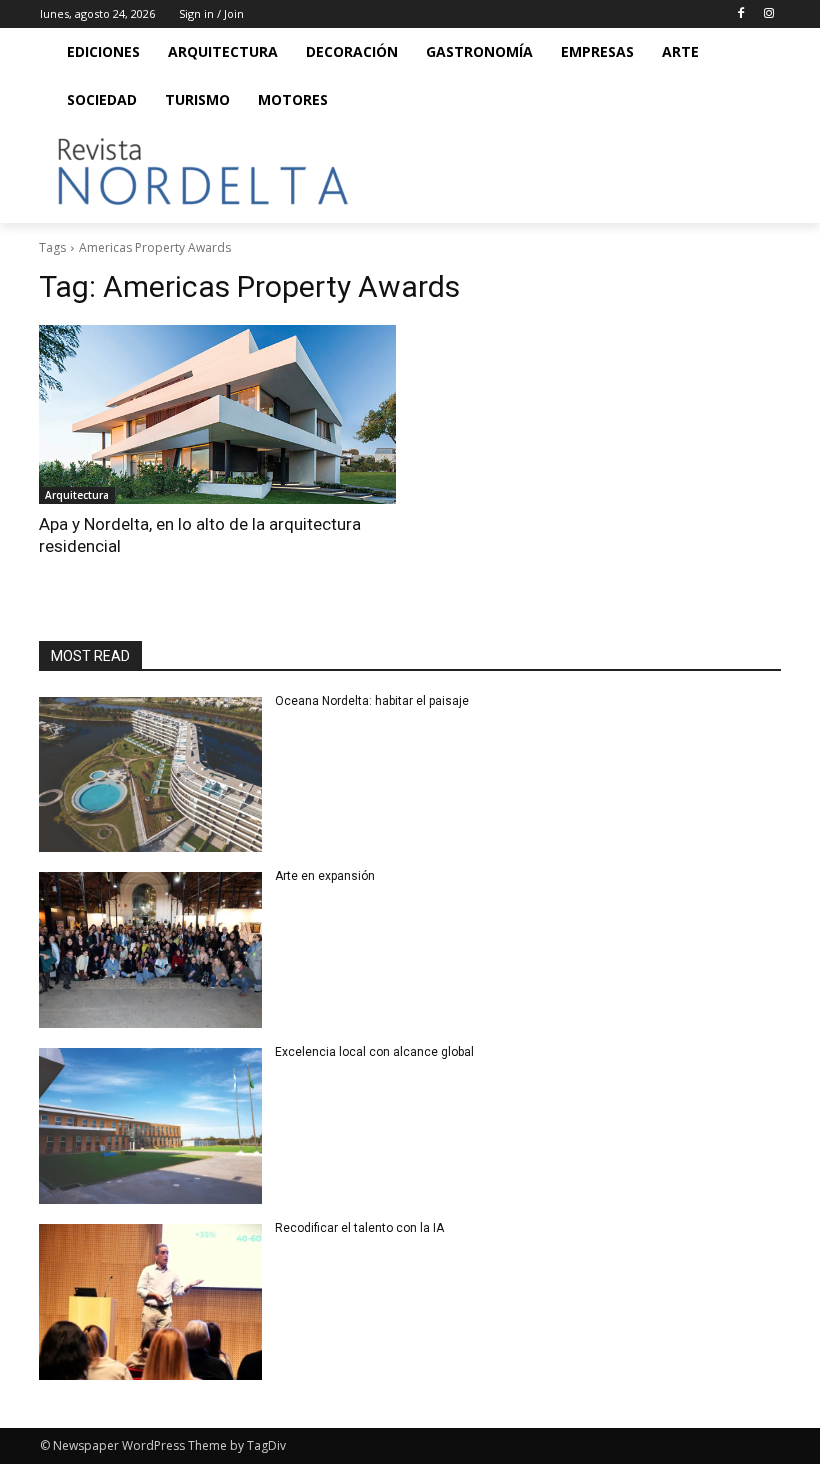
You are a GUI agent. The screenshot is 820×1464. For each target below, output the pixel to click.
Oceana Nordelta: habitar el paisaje (372, 701)
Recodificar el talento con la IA (361, 1228)
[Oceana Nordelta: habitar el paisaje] (150, 775)
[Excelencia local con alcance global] (150, 1126)
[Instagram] (768, 14)
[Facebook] (740, 14)
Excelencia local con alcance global (374, 1052)
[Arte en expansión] (150, 950)
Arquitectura (77, 495)
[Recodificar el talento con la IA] (150, 1302)
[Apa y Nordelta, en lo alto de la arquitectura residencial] (217, 414)
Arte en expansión (325, 876)
